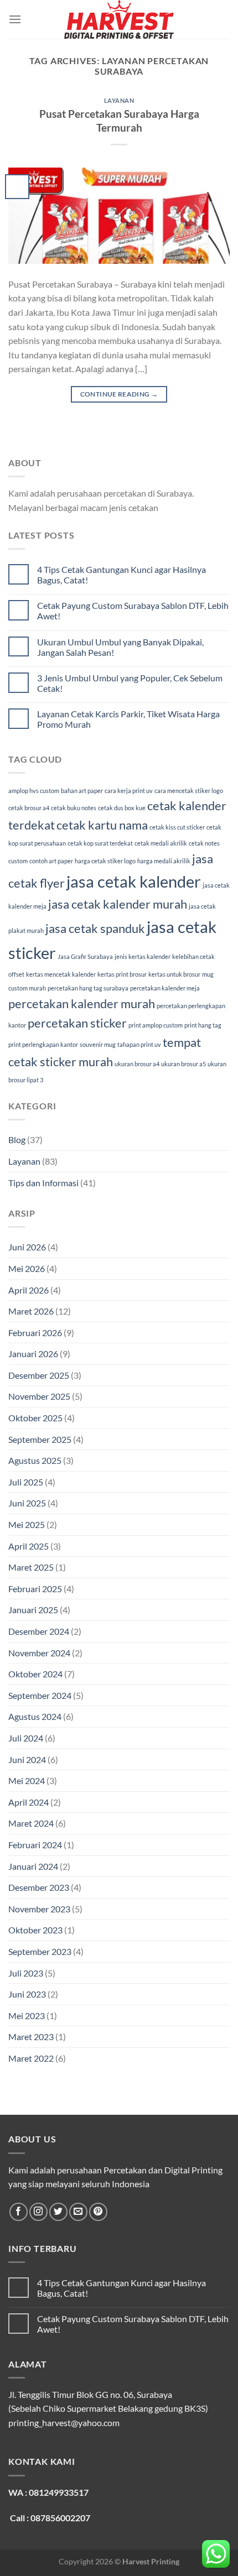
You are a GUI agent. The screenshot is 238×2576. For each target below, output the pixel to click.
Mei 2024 (27, 1780)
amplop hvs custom (34, 791)
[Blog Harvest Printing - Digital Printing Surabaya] (119, 19)
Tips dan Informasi (43, 1183)
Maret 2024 (31, 1823)
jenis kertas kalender (143, 956)
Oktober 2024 (35, 1674)
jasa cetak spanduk (95, 928)
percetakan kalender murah (82, 1003)
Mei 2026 (27, 1268)
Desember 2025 (39, 1375)
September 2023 (40, 1951)
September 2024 (40, 1695)
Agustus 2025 (35, 1460)
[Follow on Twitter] (58, 2212)
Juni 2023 (27, 1994)
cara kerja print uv (129, 791)
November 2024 (39, 1653)
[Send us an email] (78, 2212)
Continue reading (119, 394)
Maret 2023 (31, 2037)
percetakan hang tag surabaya (88, 988)
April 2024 (29, 1802)
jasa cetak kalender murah (118, 904)
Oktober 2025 (35, 1418)
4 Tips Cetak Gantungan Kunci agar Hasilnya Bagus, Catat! (121, 575)
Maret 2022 (31, 2058)
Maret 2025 (31, 1567)
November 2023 (39, 1909)
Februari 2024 (35, 1845)
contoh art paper (51, 861)
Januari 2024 (33, 1866)
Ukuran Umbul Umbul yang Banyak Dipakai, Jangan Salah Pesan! (120, 647)
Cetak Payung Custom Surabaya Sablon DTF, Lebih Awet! (133, 611)
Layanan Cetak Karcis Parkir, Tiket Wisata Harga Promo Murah (128, 719)
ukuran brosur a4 (137, 1064)
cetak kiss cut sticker (177, 827)
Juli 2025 (26, 1482)
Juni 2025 (27, 1503)
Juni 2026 (27, 1247)
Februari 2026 (35, 1333)
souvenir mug (98, 1044)
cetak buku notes (74, 808)
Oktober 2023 (35, 1930)
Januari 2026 (33, 1354)
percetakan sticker (77, 1023)
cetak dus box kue (122, 808)
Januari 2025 (33, 1610)
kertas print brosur (122, 974)
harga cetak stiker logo (105, 861)
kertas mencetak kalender (61, 974)
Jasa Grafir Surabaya (85, 956)
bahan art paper (82, 791)
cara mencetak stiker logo (189, 791)
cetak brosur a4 (29, 808)
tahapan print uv (139, 1044)
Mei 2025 (27, 1524)
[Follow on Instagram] (38, 2212)
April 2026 (29, 1290)
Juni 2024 (27, 1759)
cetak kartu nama (102, 825)
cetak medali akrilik (161, 843)
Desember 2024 (39, 1631)
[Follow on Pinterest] (98, 2212)
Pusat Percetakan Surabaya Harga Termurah (119, 121)
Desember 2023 (39, 1887)
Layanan (119, 100)
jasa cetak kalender (134, 881)
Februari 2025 (35, 1589)
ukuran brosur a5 (183, 1064)
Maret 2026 (31, 1311)
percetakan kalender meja (165, 988)
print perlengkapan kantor (43, 1044)
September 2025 (40, 1439)
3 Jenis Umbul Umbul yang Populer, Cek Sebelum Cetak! (130, 683)
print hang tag (203, 1025)
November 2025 (39, 1396)
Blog (17, 1140)
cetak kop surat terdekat (100, 843)
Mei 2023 (27, 2016)
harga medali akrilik (164, 861)
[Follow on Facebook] (19, 2212)
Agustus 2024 (35, 1716)
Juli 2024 (26, 1738)
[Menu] (15, 19)
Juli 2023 (26, 1973)
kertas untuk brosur (174, 974)
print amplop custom (156, 1025)
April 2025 (29, 1546)
